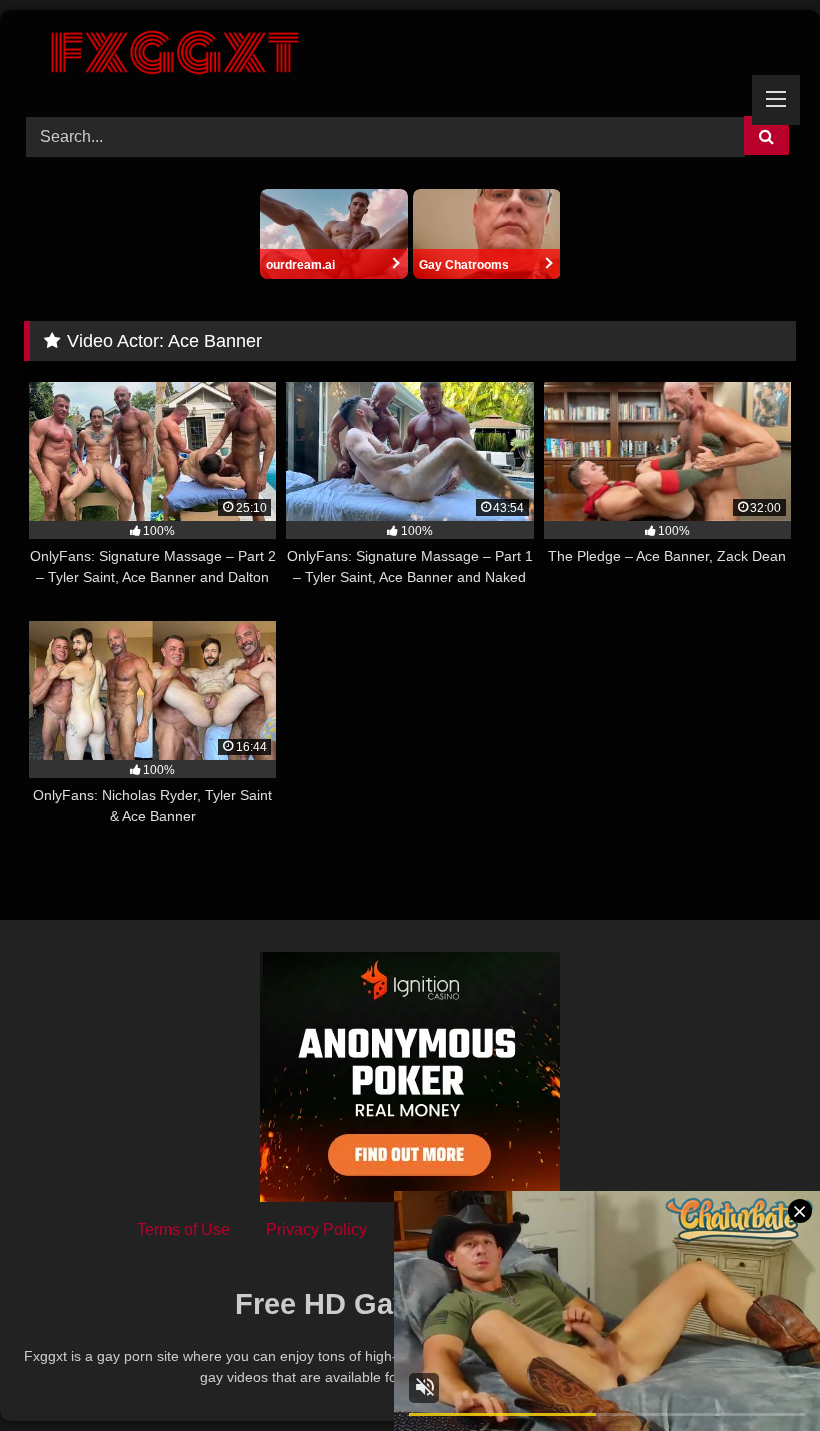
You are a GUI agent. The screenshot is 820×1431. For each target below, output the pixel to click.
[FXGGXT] (410, 56)
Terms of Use (183, 1229)
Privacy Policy (316, 1229)
